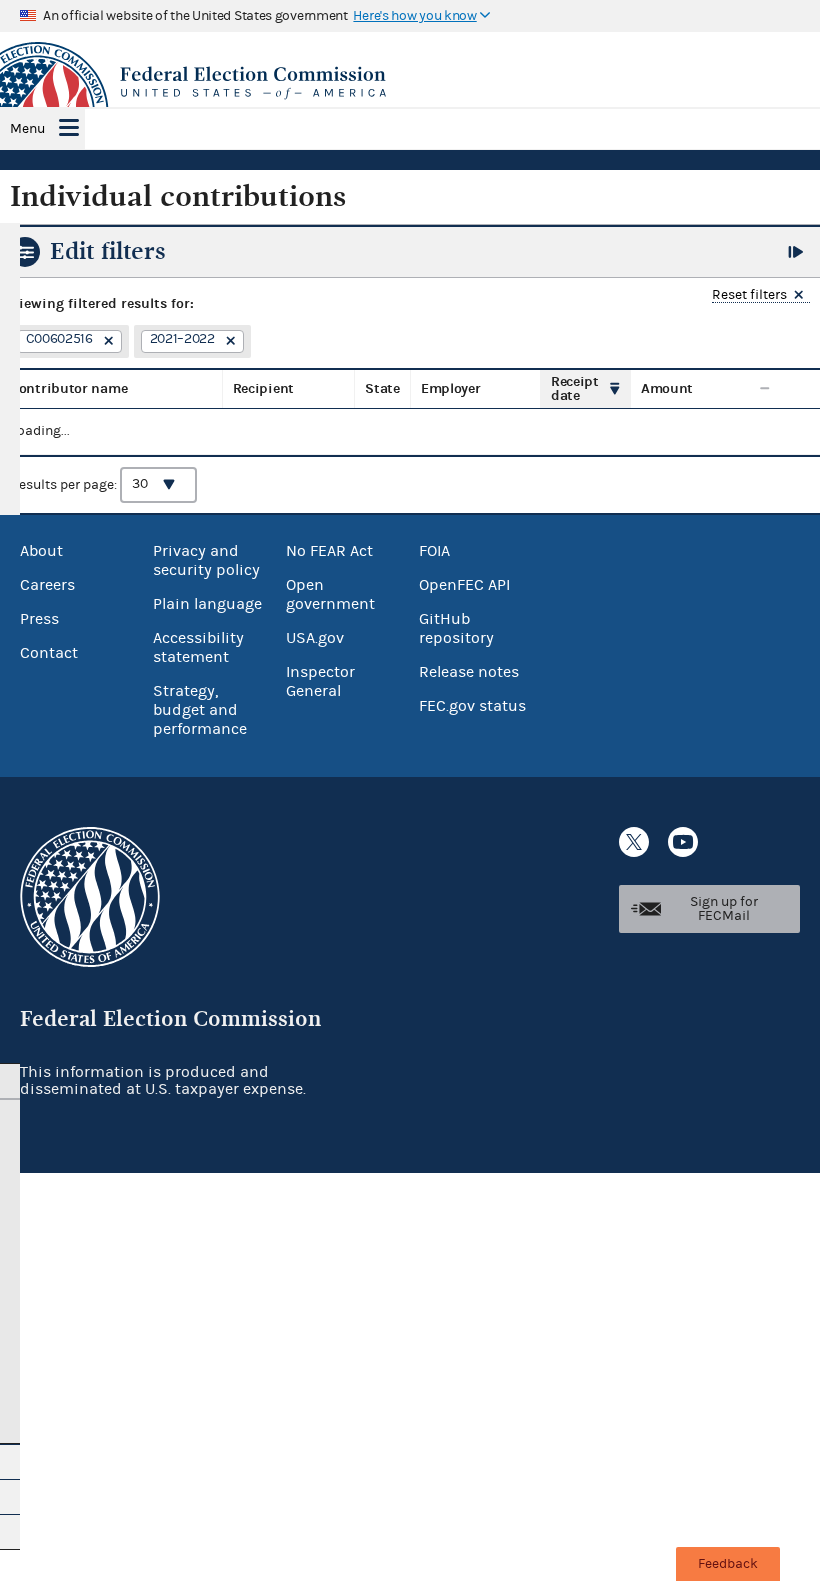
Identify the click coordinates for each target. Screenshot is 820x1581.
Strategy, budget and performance (200, 710)
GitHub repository (456, 628)
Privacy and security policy (206, 560)
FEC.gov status (472, 706)
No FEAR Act (329, 551)
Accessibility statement (198, 647)
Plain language (207, 604)
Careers (47, 585)
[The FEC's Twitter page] (634, 842)
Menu (27, 129)
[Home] (410, 83)
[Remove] (106, 342)
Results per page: (65, 484)
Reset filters (749, 295)
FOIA (434, 551)
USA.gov (315, 638)
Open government (330, 594)
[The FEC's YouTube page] (683, 842)
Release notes (469, 672)
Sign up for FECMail (724, 909)
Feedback (728, 1564)
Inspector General (320, 681)
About (41, 551)
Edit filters (108, 251)
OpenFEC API (464, 585)
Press (39, 619)
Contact (49, 653)
